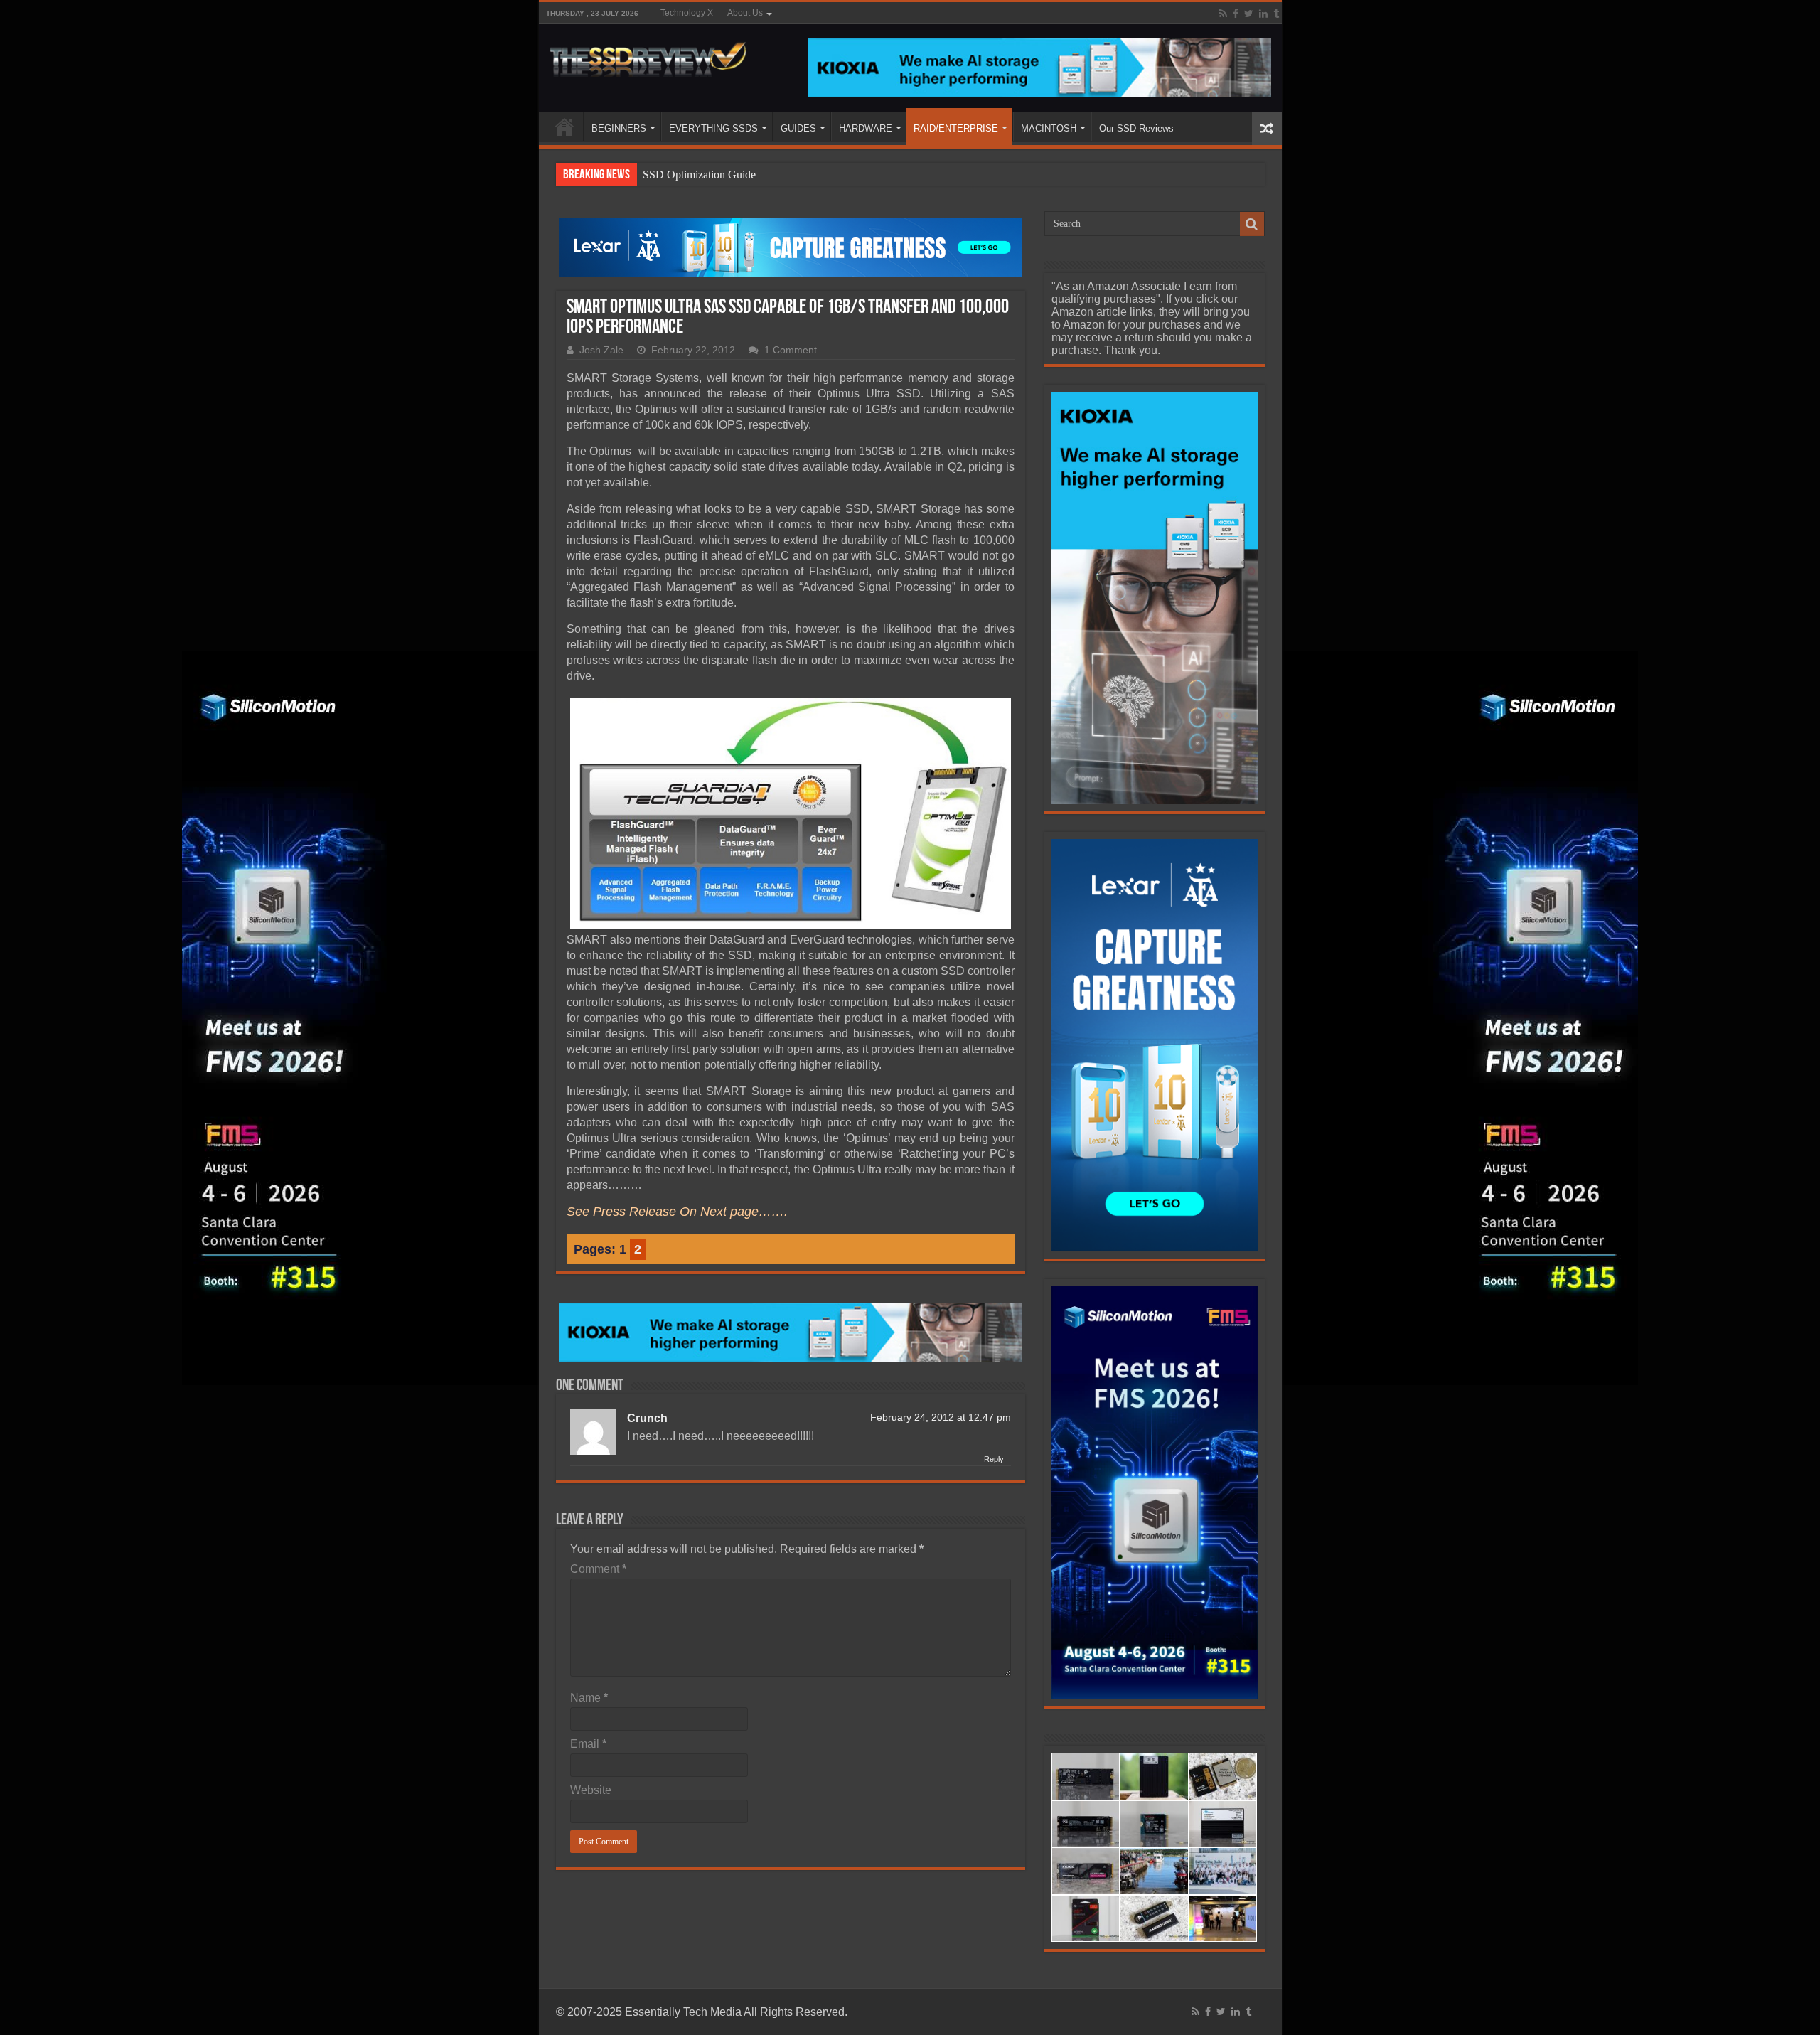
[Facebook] (1236, 14)
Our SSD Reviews (1136, 128)
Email (588, 1744)
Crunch (647, 1418)
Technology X (687, 13)
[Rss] (1223, 14)
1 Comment (791, 350)
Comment (598, 1569)
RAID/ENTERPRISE (956, 128)
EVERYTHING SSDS (713, 128)
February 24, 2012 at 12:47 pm (941, 1417)
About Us (745, 13)
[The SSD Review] (648, 55)
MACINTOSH (1049, 128)
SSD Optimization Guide (699, 175)
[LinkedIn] (1263, 14)
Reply (994, 1459)
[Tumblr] (1276, 14)
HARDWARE (866, 128)
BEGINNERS (619, 128)
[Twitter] (1249, 14)
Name (589, 1698)
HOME (564, 127)
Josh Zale (601, 350)
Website (591, 1790)
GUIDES (798, 128)
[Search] (1252, 224)
